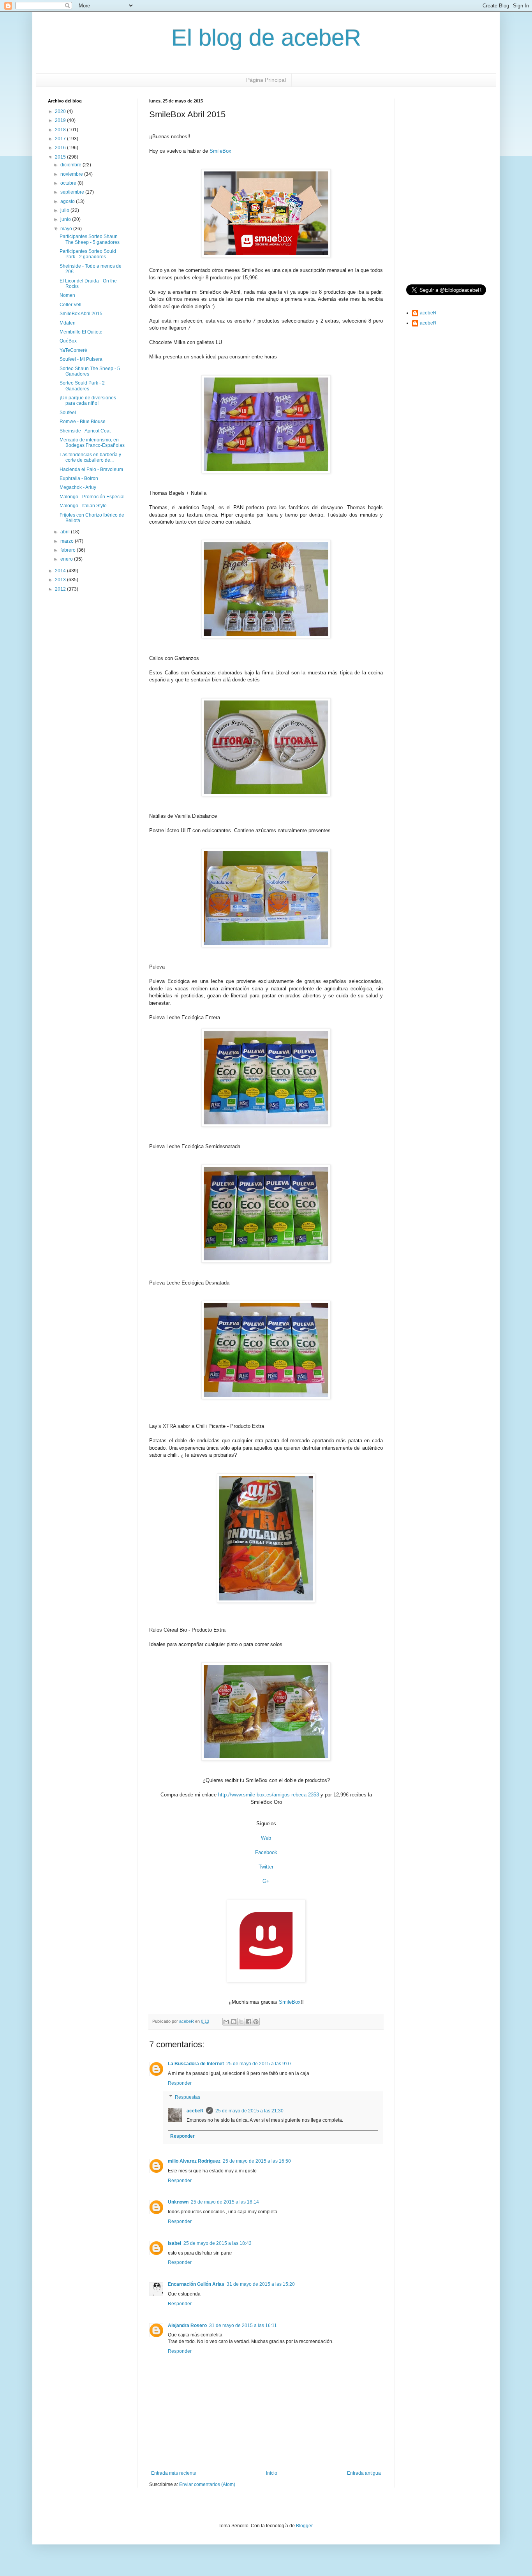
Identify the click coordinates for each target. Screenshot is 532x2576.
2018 (61, 130)
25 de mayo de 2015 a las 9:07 (259, 2064)
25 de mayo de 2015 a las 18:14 (225, 2202)
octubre (69, 183)
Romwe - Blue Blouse (83, 422)
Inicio (272, 2473)
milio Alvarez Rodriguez (194, 2161)
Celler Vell (70, 305)
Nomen (67, 295)
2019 (61, 120)
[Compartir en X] (241, 2022)
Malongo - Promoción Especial (92, 497)
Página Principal (266, 80)
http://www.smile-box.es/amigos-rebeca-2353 (269, 1795)
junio (66, 219)
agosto (68, 201)
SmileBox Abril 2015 (81, 314)
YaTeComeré (73, 350)
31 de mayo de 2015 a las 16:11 (243, 2325)
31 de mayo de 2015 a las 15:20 (261, 2284)
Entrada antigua (364, 2473)
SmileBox (220, 151)
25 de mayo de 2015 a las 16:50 (257, 2161)
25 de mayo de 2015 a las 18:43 (218, 2243)
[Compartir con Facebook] (248, 2022)
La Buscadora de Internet (196, 2064)
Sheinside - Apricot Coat (85, 431)
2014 (61, 571)
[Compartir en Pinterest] (256, 2022)
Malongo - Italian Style (83, 506)
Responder (180, 2083)
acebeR (195, 2111)
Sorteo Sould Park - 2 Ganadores (82, 386)
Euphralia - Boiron (79, 478)
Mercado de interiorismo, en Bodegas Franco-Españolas (92, 443)
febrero (69, 550)
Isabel (174, 2243)
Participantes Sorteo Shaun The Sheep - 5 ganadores (90, 239)
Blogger (304, 2526)
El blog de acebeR (266, 38)
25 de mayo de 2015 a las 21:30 (249, 2111)
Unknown (178, 2202)
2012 (61, 589)
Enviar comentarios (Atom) (207, 2484)
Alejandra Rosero (187, 2325)
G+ (266, 1881)
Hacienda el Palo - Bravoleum (91, 469)
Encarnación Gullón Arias (196, 2284)
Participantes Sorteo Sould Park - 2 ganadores (88, 254)
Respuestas (188, 2097)
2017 (61, 139)
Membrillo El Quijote (81, 332)
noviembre (72, 174)
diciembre (71, 165)
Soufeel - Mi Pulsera (81, 359)
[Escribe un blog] (234, 2022)
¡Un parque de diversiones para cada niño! (88, 401)
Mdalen (68, 323)
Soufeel (68, 413)
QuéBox (68, 341)
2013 (61, 580)
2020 (61, 111)
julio (65, 210)
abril (66, 532)
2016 (61, 148)
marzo (68, 541)
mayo (67, 229)
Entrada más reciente (174, 2473)
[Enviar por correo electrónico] (226, 2022)
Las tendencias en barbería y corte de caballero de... (90, 457)
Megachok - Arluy (78, 487)
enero (67, 559)
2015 (61, 157)
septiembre (73, 192)
